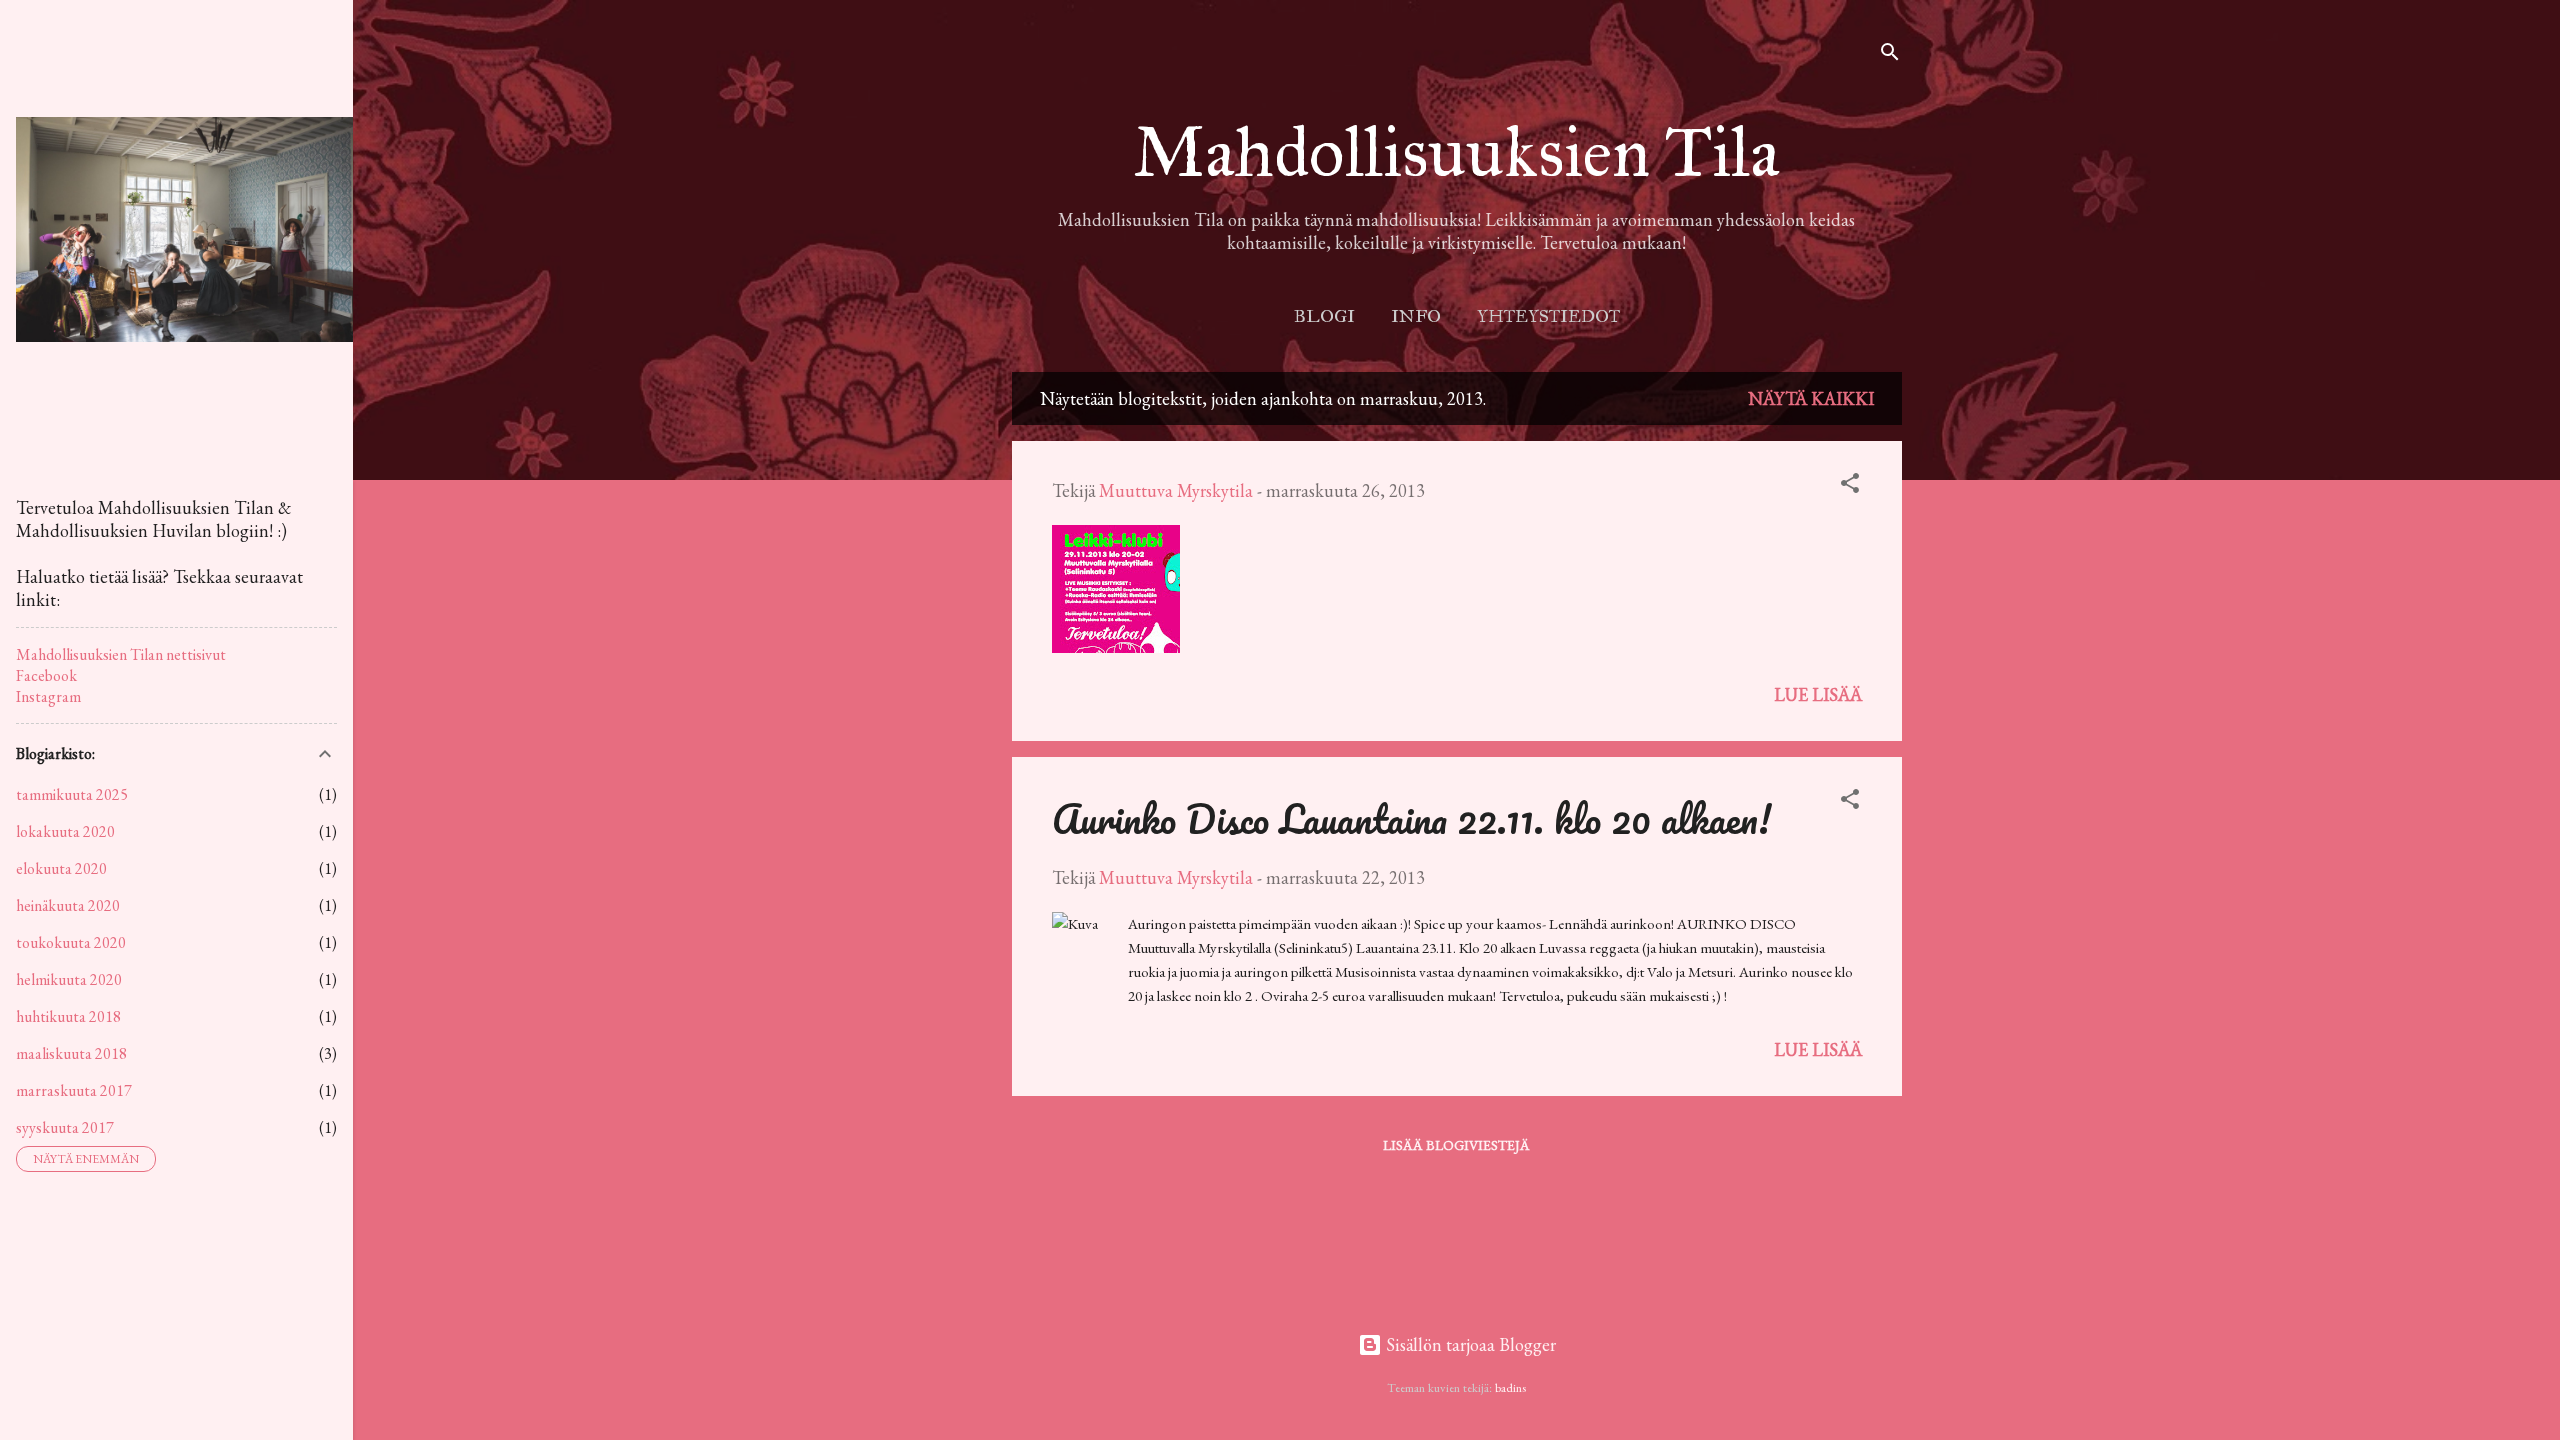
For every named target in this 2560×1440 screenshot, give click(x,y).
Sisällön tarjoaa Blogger (1469, 1344)
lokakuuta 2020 (65, 831)
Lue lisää (1818, 694)
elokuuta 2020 (61, 868)
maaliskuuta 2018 (71, 1053)
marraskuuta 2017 (74, 1090)
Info (1416, 316)
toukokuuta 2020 (71, 942)
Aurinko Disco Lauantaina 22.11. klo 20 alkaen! (1411, 818)
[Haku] (1890, 54)
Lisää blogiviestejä (1456, 1145)
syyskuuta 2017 (65, 1127)
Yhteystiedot (1548, 316)
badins (1510, 1387)
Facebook (46, 675)
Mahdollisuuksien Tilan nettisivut (121, 654)
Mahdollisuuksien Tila (1456, 152)
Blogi (1324, 316)
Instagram (48, 696)
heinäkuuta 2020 (68, 905)
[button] (1850, 486)
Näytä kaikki (1811, 398)
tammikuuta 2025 (72, 794)
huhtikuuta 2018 (68, 1016)
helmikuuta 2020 (69, 979)
